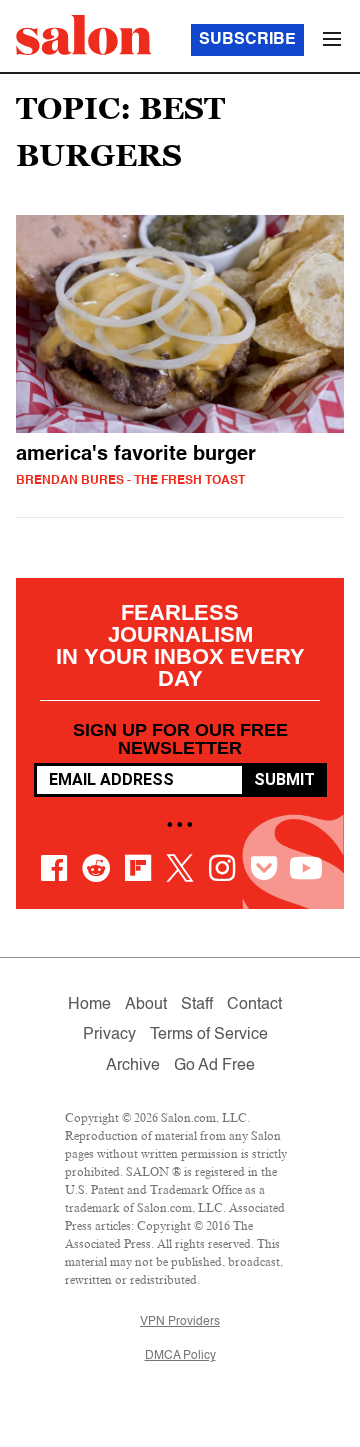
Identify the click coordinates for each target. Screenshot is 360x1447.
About (146, 1005)
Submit (284, 779)
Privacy (109, 1035)
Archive (133, 1066)
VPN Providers (180, 1322)
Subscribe (247, 40)
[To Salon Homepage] (84, 35)
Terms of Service (209, 1035)
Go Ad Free (214, 1066)
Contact (254, 1005)
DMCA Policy (180, 1356)
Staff (197, 1005)
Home (89, 1005)
